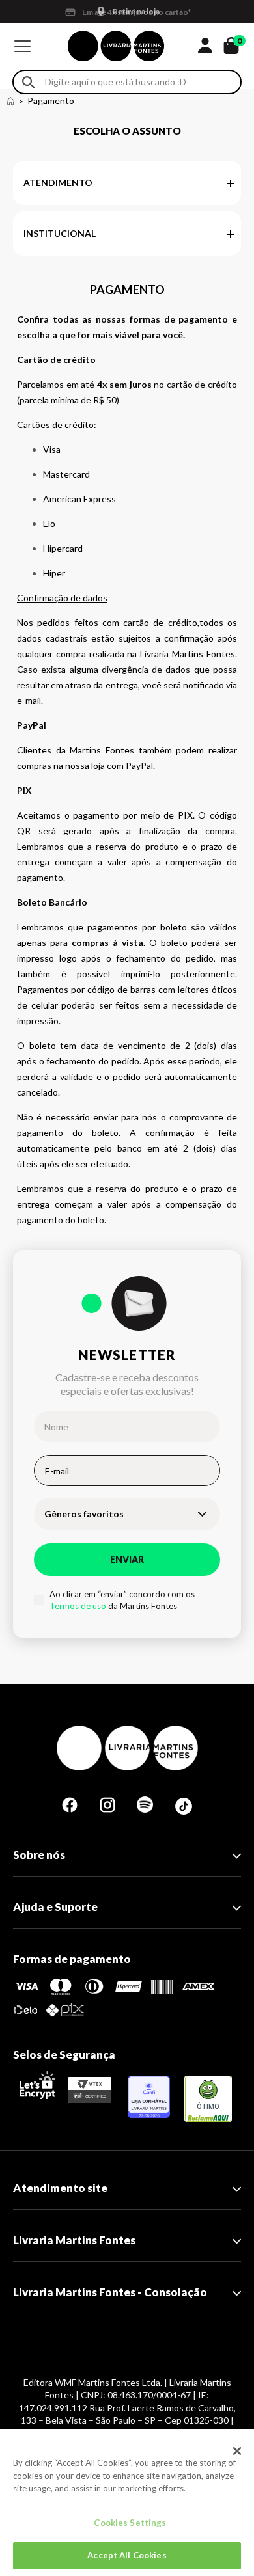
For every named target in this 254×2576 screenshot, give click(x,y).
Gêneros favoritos (84, 1514)
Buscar (29, 82)
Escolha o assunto (127, 131)
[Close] (237, 2451)
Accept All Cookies (127, 2555)
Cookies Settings (130, 2523)
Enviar (127, 1559)
